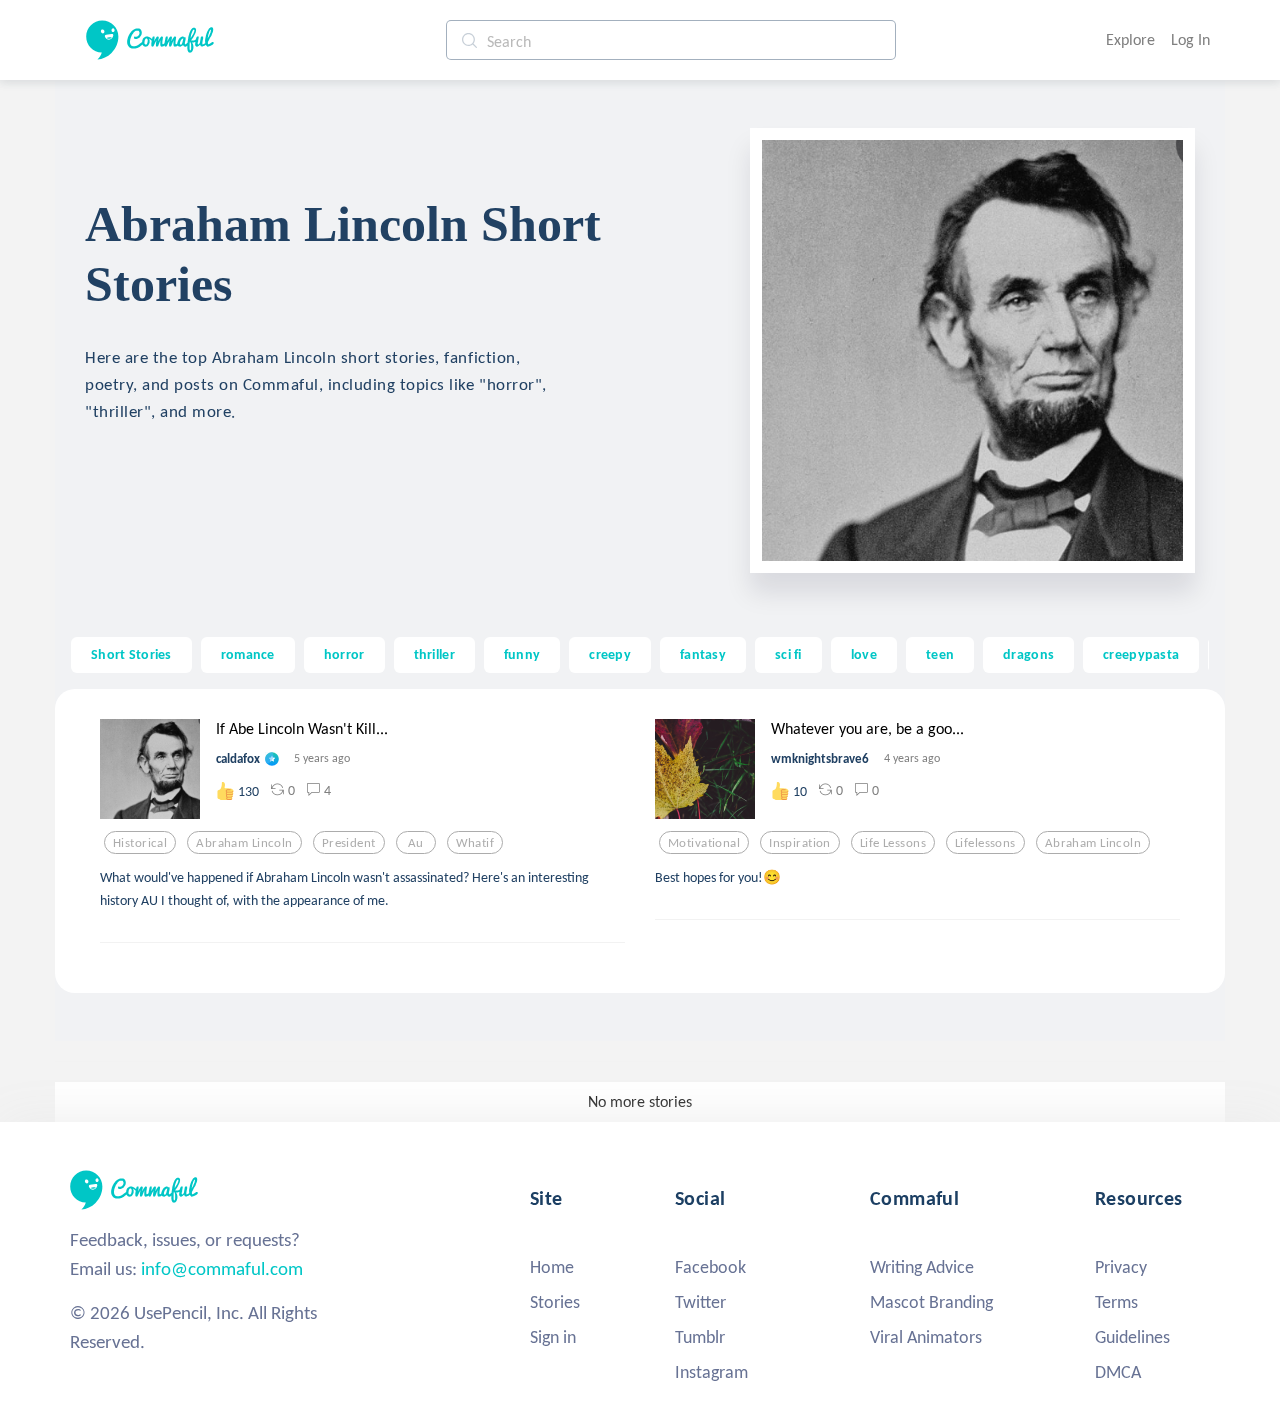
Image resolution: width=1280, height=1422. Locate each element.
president (349, 843)
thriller (434, 654)
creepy (610, 654)
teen (940, 654)
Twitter (700, 1302)
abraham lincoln (244, 843)
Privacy (1121, 1267)
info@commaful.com (222, 1268)
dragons (1028, 654)
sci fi (788, 654)
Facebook (710, 1267)
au (416, 843)
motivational (704, 843)
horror (344, 654)
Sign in (553, 1337)
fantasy (703, 654)
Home (552, 1267)
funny (522, 654)
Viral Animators (926, 1337)
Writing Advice (922, 1267)
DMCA (1118, 1372)
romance (248, 654)
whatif (475, 843)
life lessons (893, 843)
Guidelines (1132, 1337)
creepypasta (1141, 654)
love (864, 654)
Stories (555, 1302)
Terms (1116, 1302)
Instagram (711, 1372)
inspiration (800, 843)
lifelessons (985, 843)
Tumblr (700, 1337)
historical (140, 843)
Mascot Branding (931, 1302)
